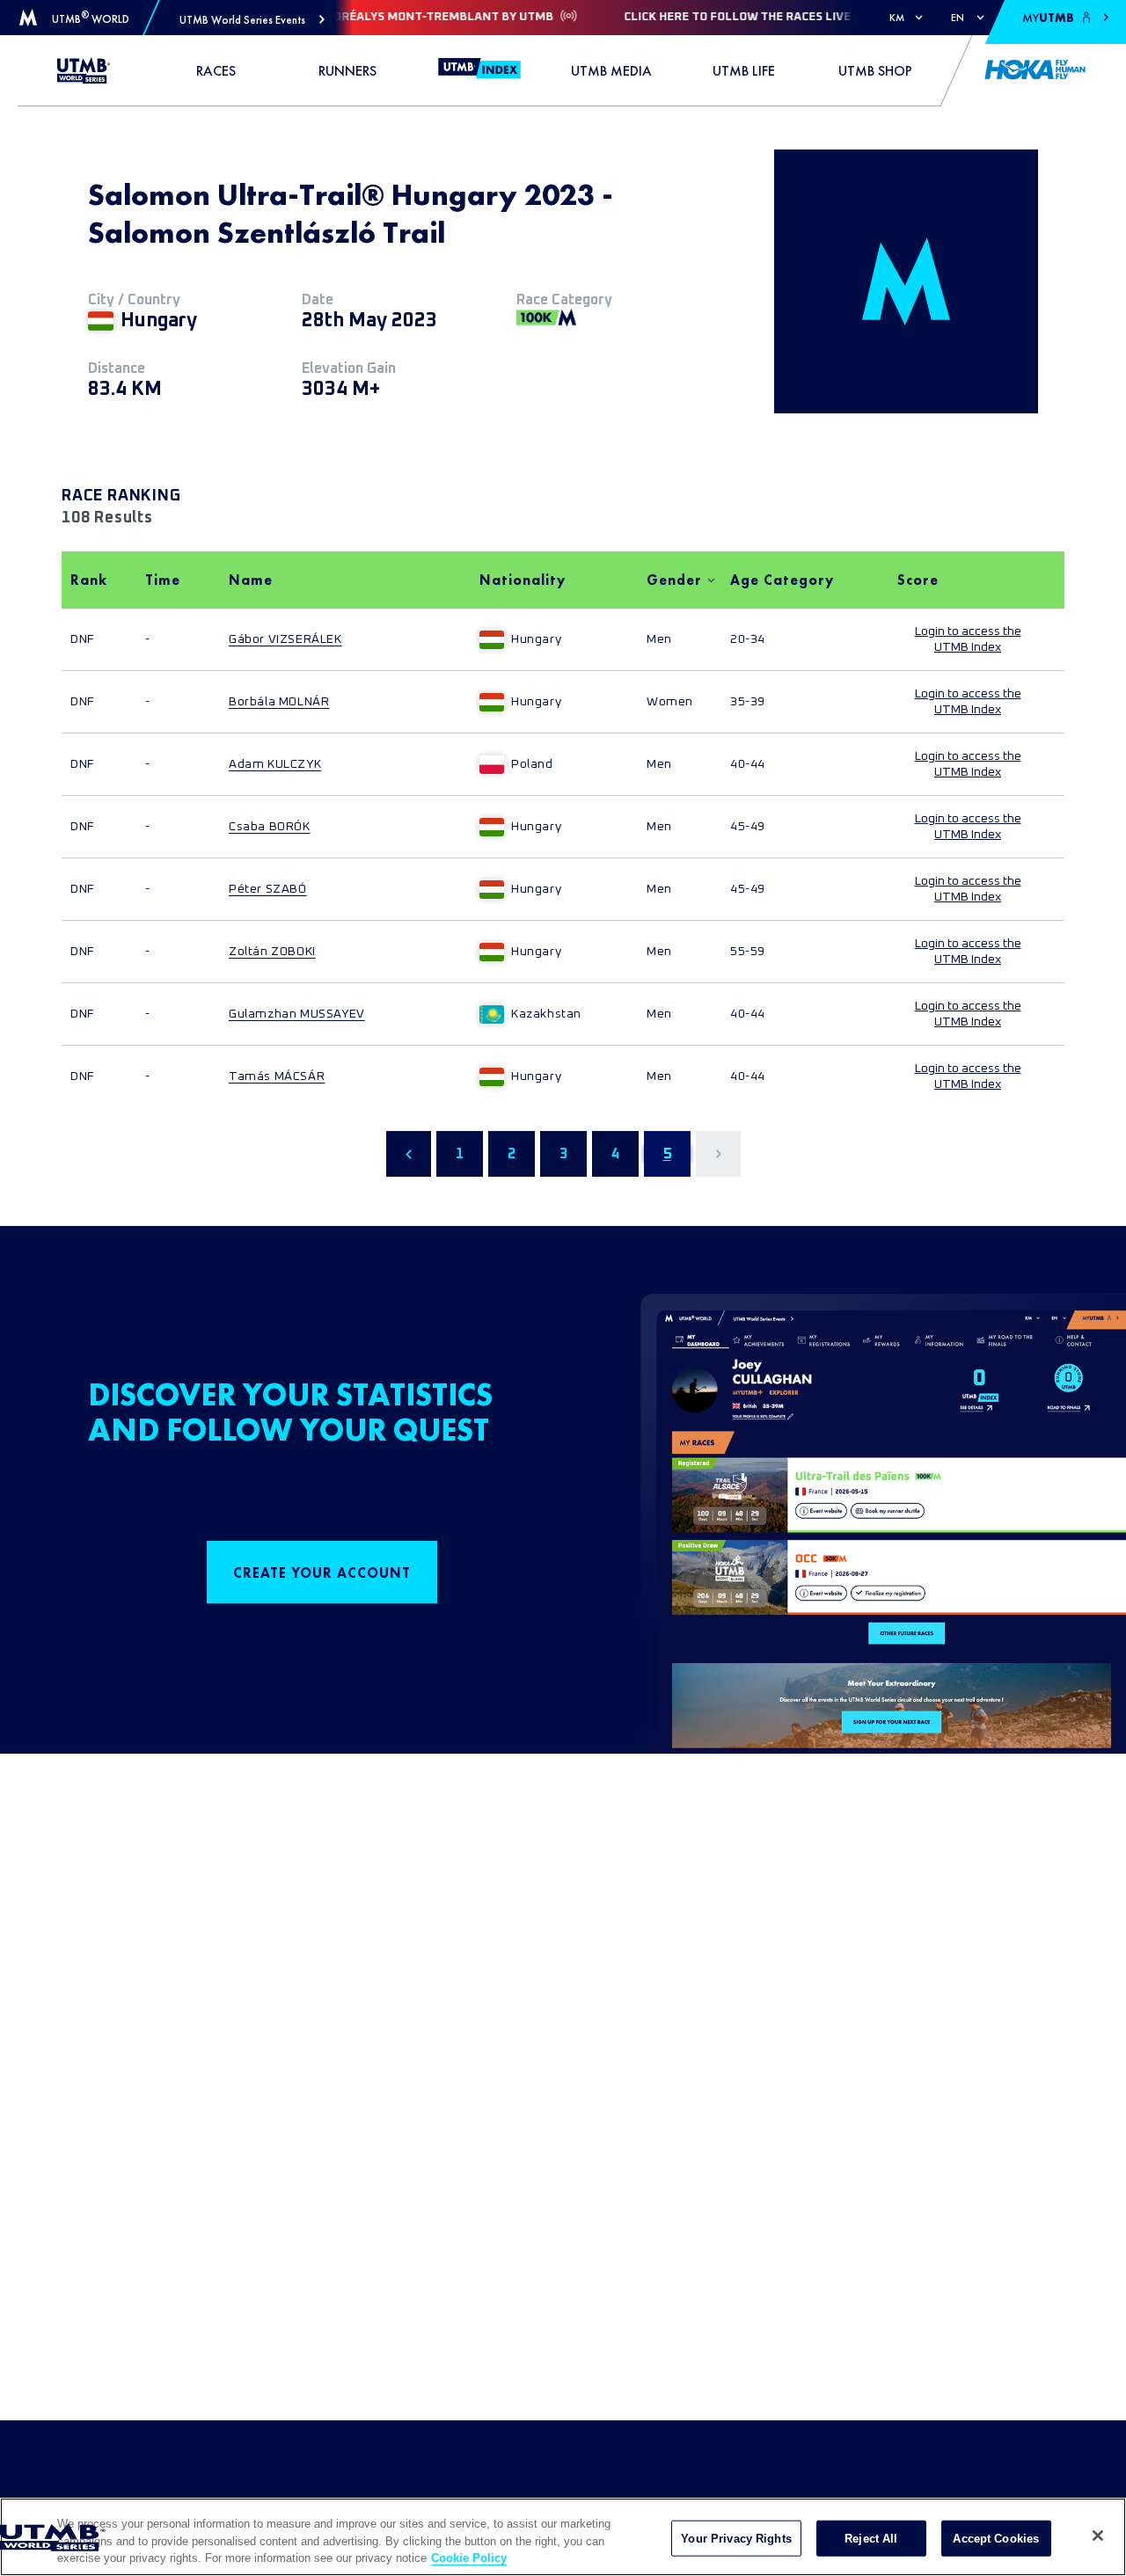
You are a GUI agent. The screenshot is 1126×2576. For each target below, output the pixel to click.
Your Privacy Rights (736, 2538)
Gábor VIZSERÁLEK (285, 639)
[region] (563, 2537)
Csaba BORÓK (270, 827)
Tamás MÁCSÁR (277, 1076)
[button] (252, 20)
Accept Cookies (996, 2538)
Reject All (871, 2538)
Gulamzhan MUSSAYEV (297, 1014)
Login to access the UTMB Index (968, 639)
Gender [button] (674, 580)
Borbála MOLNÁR (279, 702)
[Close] (1098, 2536)
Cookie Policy (469, 2558)
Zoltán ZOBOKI (272, 952)
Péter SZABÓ (268, 889)
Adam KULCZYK (275, 764)
